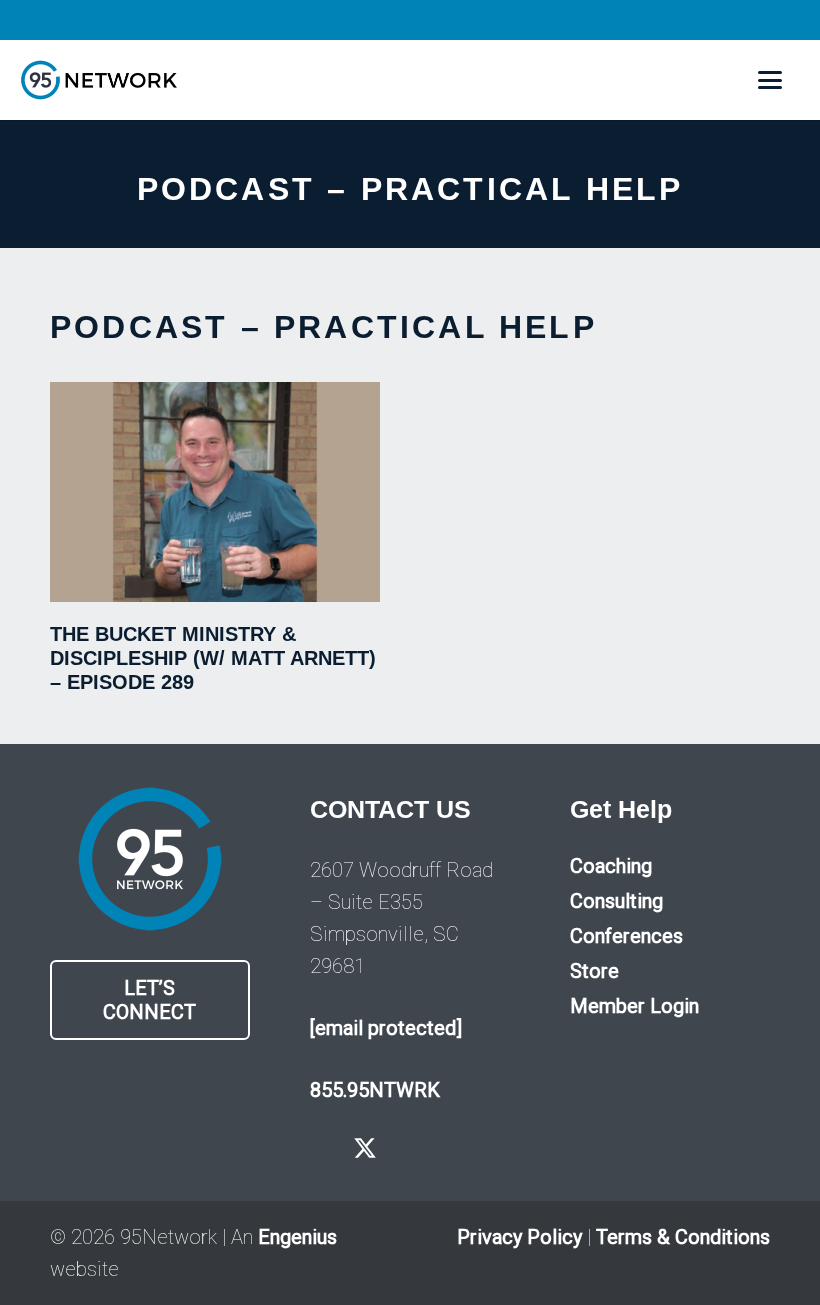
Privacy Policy (519, 1237)
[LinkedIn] (453, 1148)
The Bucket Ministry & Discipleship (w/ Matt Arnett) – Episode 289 (213, 658)
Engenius (297, 1237)
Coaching (611, 866)
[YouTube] (410, 1148)
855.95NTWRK (375, 1090)
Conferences (626, 936)
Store (594, 971)
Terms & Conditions (683, 1237)
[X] (365, 1149)
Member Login (634, 1006)
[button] (770, 80)
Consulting (616, 901)
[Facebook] (319, 1148)
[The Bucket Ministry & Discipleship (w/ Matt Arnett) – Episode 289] (215, 492)
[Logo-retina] (99, 80)
